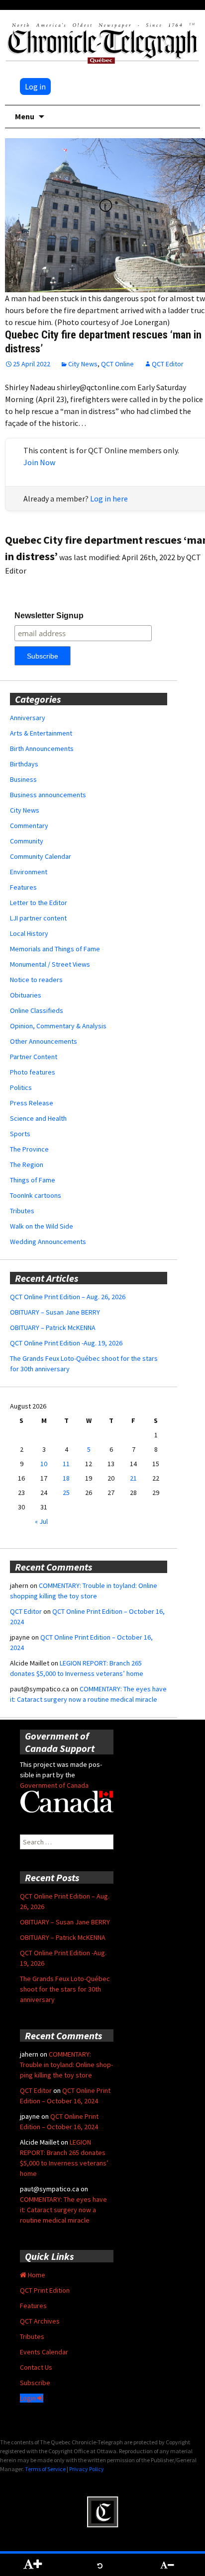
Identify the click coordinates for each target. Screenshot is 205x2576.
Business (23, 779)
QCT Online (117, 364)
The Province (29, 1149)
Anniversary (28, 718)
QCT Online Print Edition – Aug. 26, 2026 (68, 1297)
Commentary (29, 826)
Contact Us (36, 2367)
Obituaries (26, 995)
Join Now (39, 462)
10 (44, 1464)
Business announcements (48, 795)
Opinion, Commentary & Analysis (58, 1026)
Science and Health (38, 1118)
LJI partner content (38, 918)
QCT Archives (40, 2321)
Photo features (33, 1072)
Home (36, 2275)
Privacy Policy (87, 2469)
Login (29, 2398)
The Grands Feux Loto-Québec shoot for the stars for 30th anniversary (65, 1989)
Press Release (32, 1103)
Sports (20, 1134)
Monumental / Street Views (50, 964)
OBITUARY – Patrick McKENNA (53, 1328)
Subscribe (35, 2383)
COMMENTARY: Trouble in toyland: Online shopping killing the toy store (66, 2065)
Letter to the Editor (39, 903)
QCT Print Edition (45, 2290)
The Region (27, 1164)
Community (27, 841)
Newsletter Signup (49, 616)
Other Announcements (44, 1041)
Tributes (22, 1211)
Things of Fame (33, 1180)
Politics (21, 1087)
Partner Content (34, 1057)
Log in (35, 86)
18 (66, 1478)
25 (66, 1493)
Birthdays (24, 764)
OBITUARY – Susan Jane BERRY (55, 1312)
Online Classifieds (37, 1010)
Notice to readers (36, 980)
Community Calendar (41, 856)
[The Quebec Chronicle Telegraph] (102, 42)
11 (66, 1464)
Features (23, 887)
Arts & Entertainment (41, 733)
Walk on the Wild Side (42, 1226)
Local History (29, 933)
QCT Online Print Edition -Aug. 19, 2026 (66, 1343)
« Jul (41, 1521)
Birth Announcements (42, 748)
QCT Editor (168, 364)
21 (133, 1478)
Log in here (109, 499)
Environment (29, 872)
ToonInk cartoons (36, 1195)
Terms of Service (45, 2469)
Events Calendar (44, 2352)
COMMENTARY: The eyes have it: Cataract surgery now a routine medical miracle (63, 2210)
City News (83, 364)
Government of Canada (54, 1785)
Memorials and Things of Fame (55, 949)
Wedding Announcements (48, 1242)
